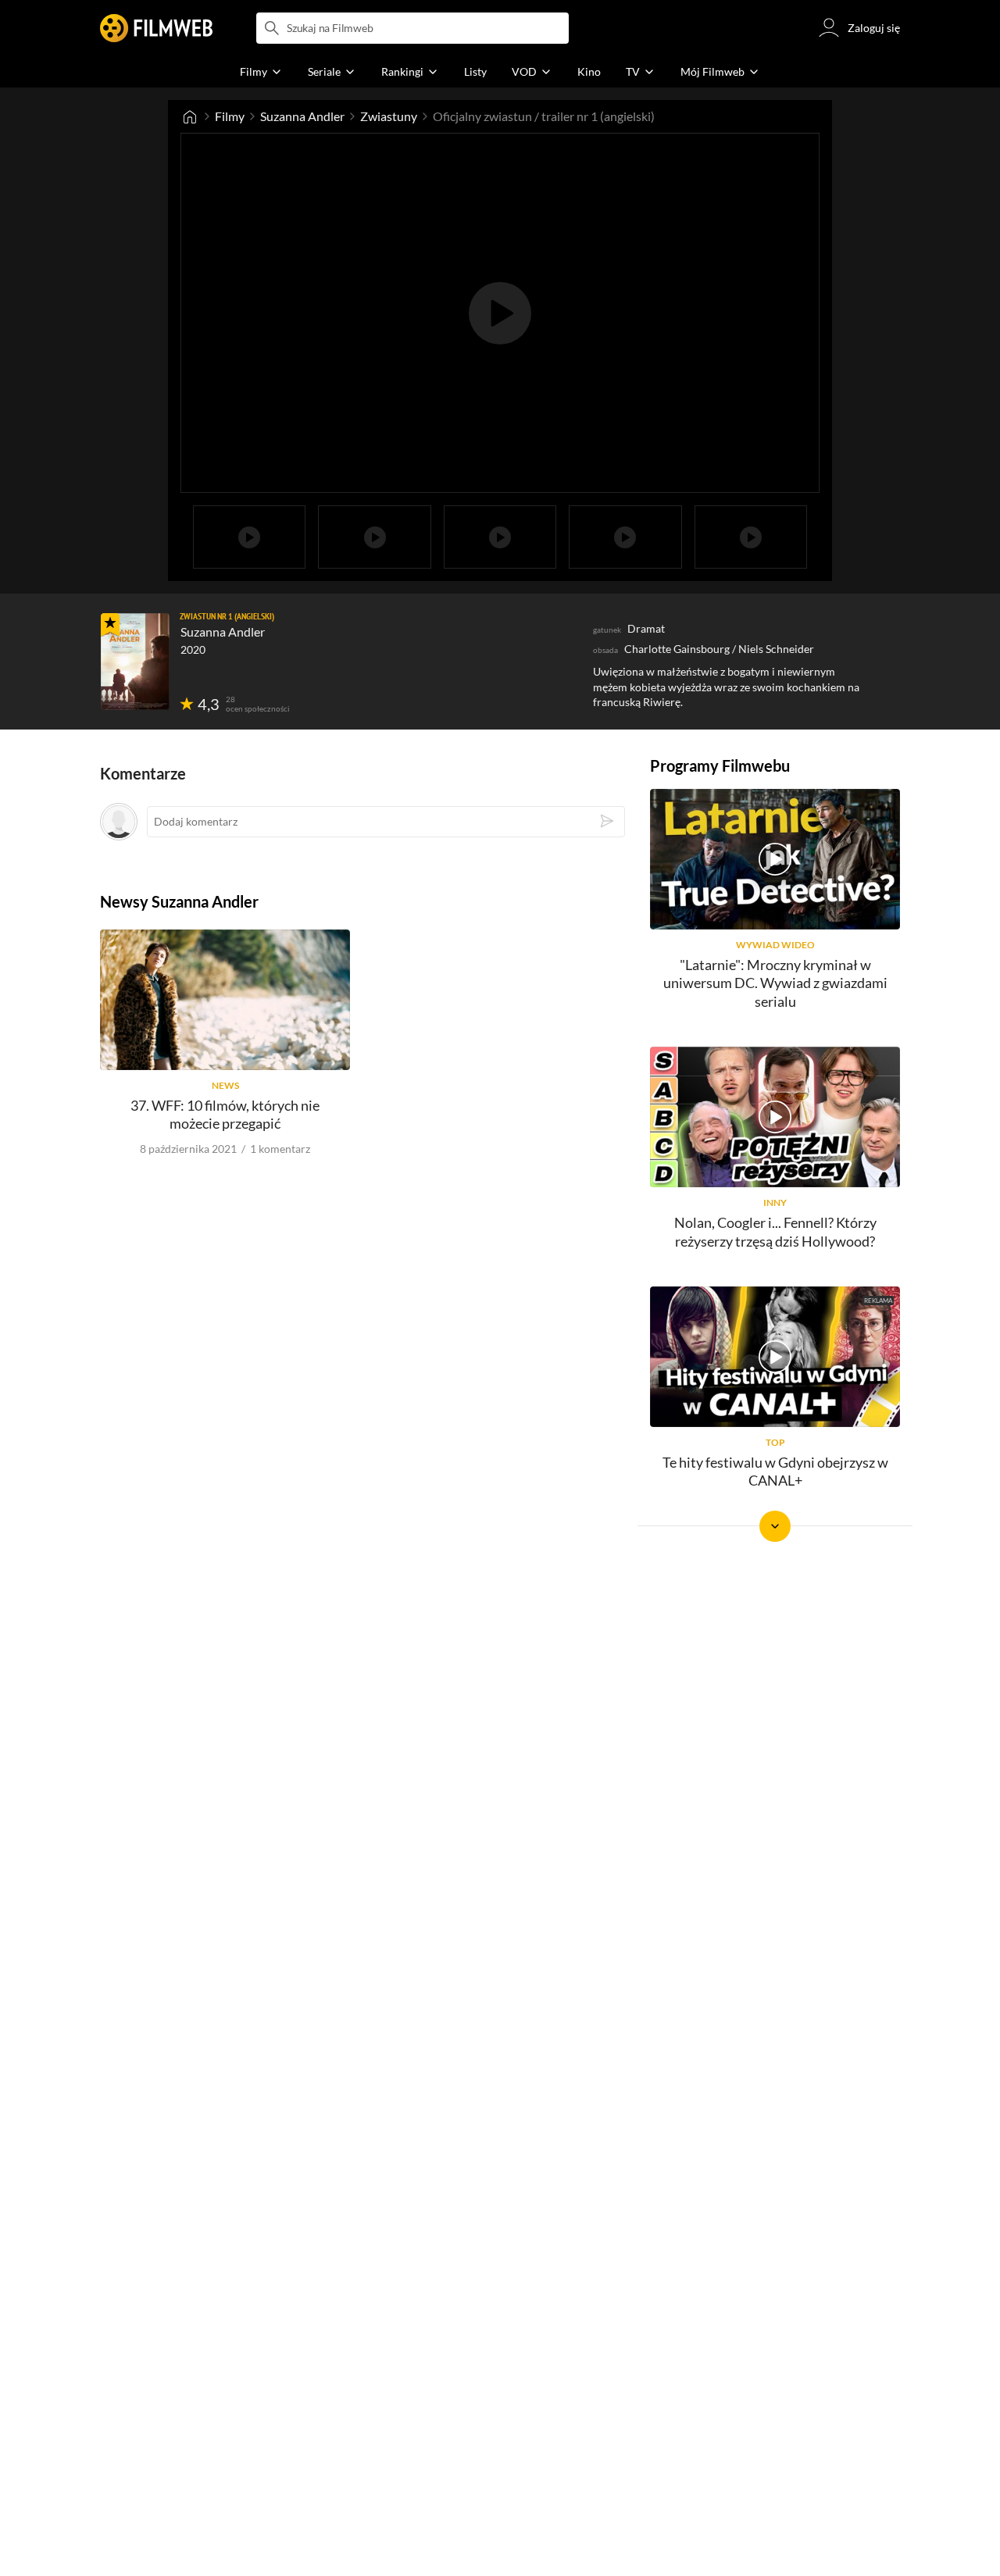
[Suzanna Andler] (135, 662)
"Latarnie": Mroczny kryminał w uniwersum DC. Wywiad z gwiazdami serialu (775, 983)
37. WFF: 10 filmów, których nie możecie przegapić (225, 1114)
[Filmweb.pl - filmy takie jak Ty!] (156, 28)
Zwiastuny (389, 116)
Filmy (230, 116)
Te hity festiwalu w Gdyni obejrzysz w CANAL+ (775, 1471)
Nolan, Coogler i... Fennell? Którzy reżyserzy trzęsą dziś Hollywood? (775, 1231)
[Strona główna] (190, 116)
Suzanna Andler (302, 116)
